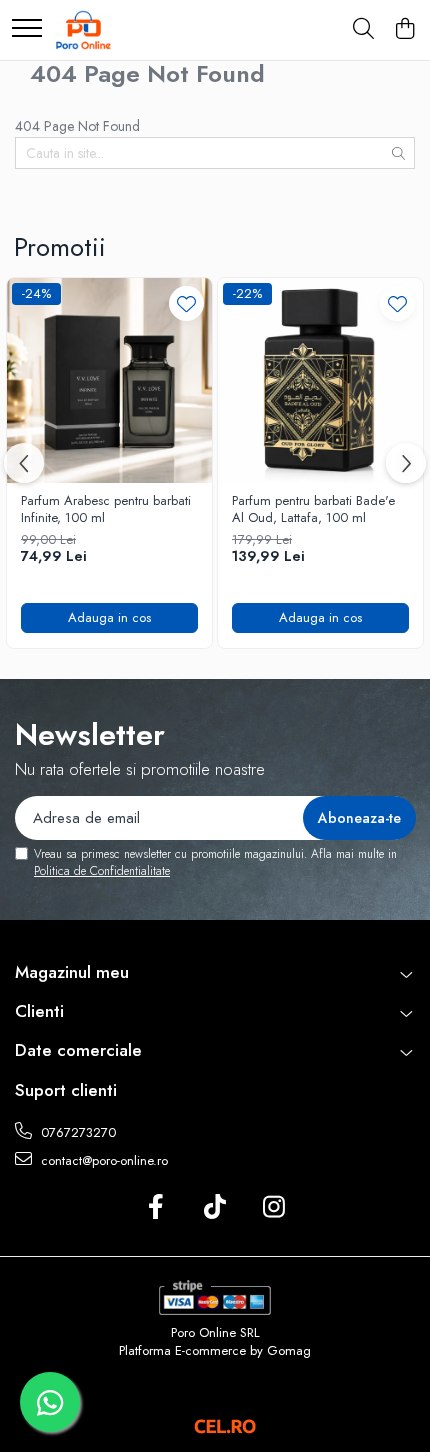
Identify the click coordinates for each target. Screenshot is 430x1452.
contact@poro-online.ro (102, 1160)
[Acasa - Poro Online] (83, 30)
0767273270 (76, 1132)
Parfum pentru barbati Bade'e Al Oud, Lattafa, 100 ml (313, 510)
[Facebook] (156, 1208)
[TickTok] (215, 1208)
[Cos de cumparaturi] (404, 30)
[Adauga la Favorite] (186, 303)
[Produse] (27, 29)
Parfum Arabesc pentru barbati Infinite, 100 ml (106, 510)
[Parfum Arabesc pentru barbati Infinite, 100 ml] (109, 380)
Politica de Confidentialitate (102, 871)
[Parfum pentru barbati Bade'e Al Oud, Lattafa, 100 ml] (320, 380)
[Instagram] (274, 1208)
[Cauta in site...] (363, 30)
